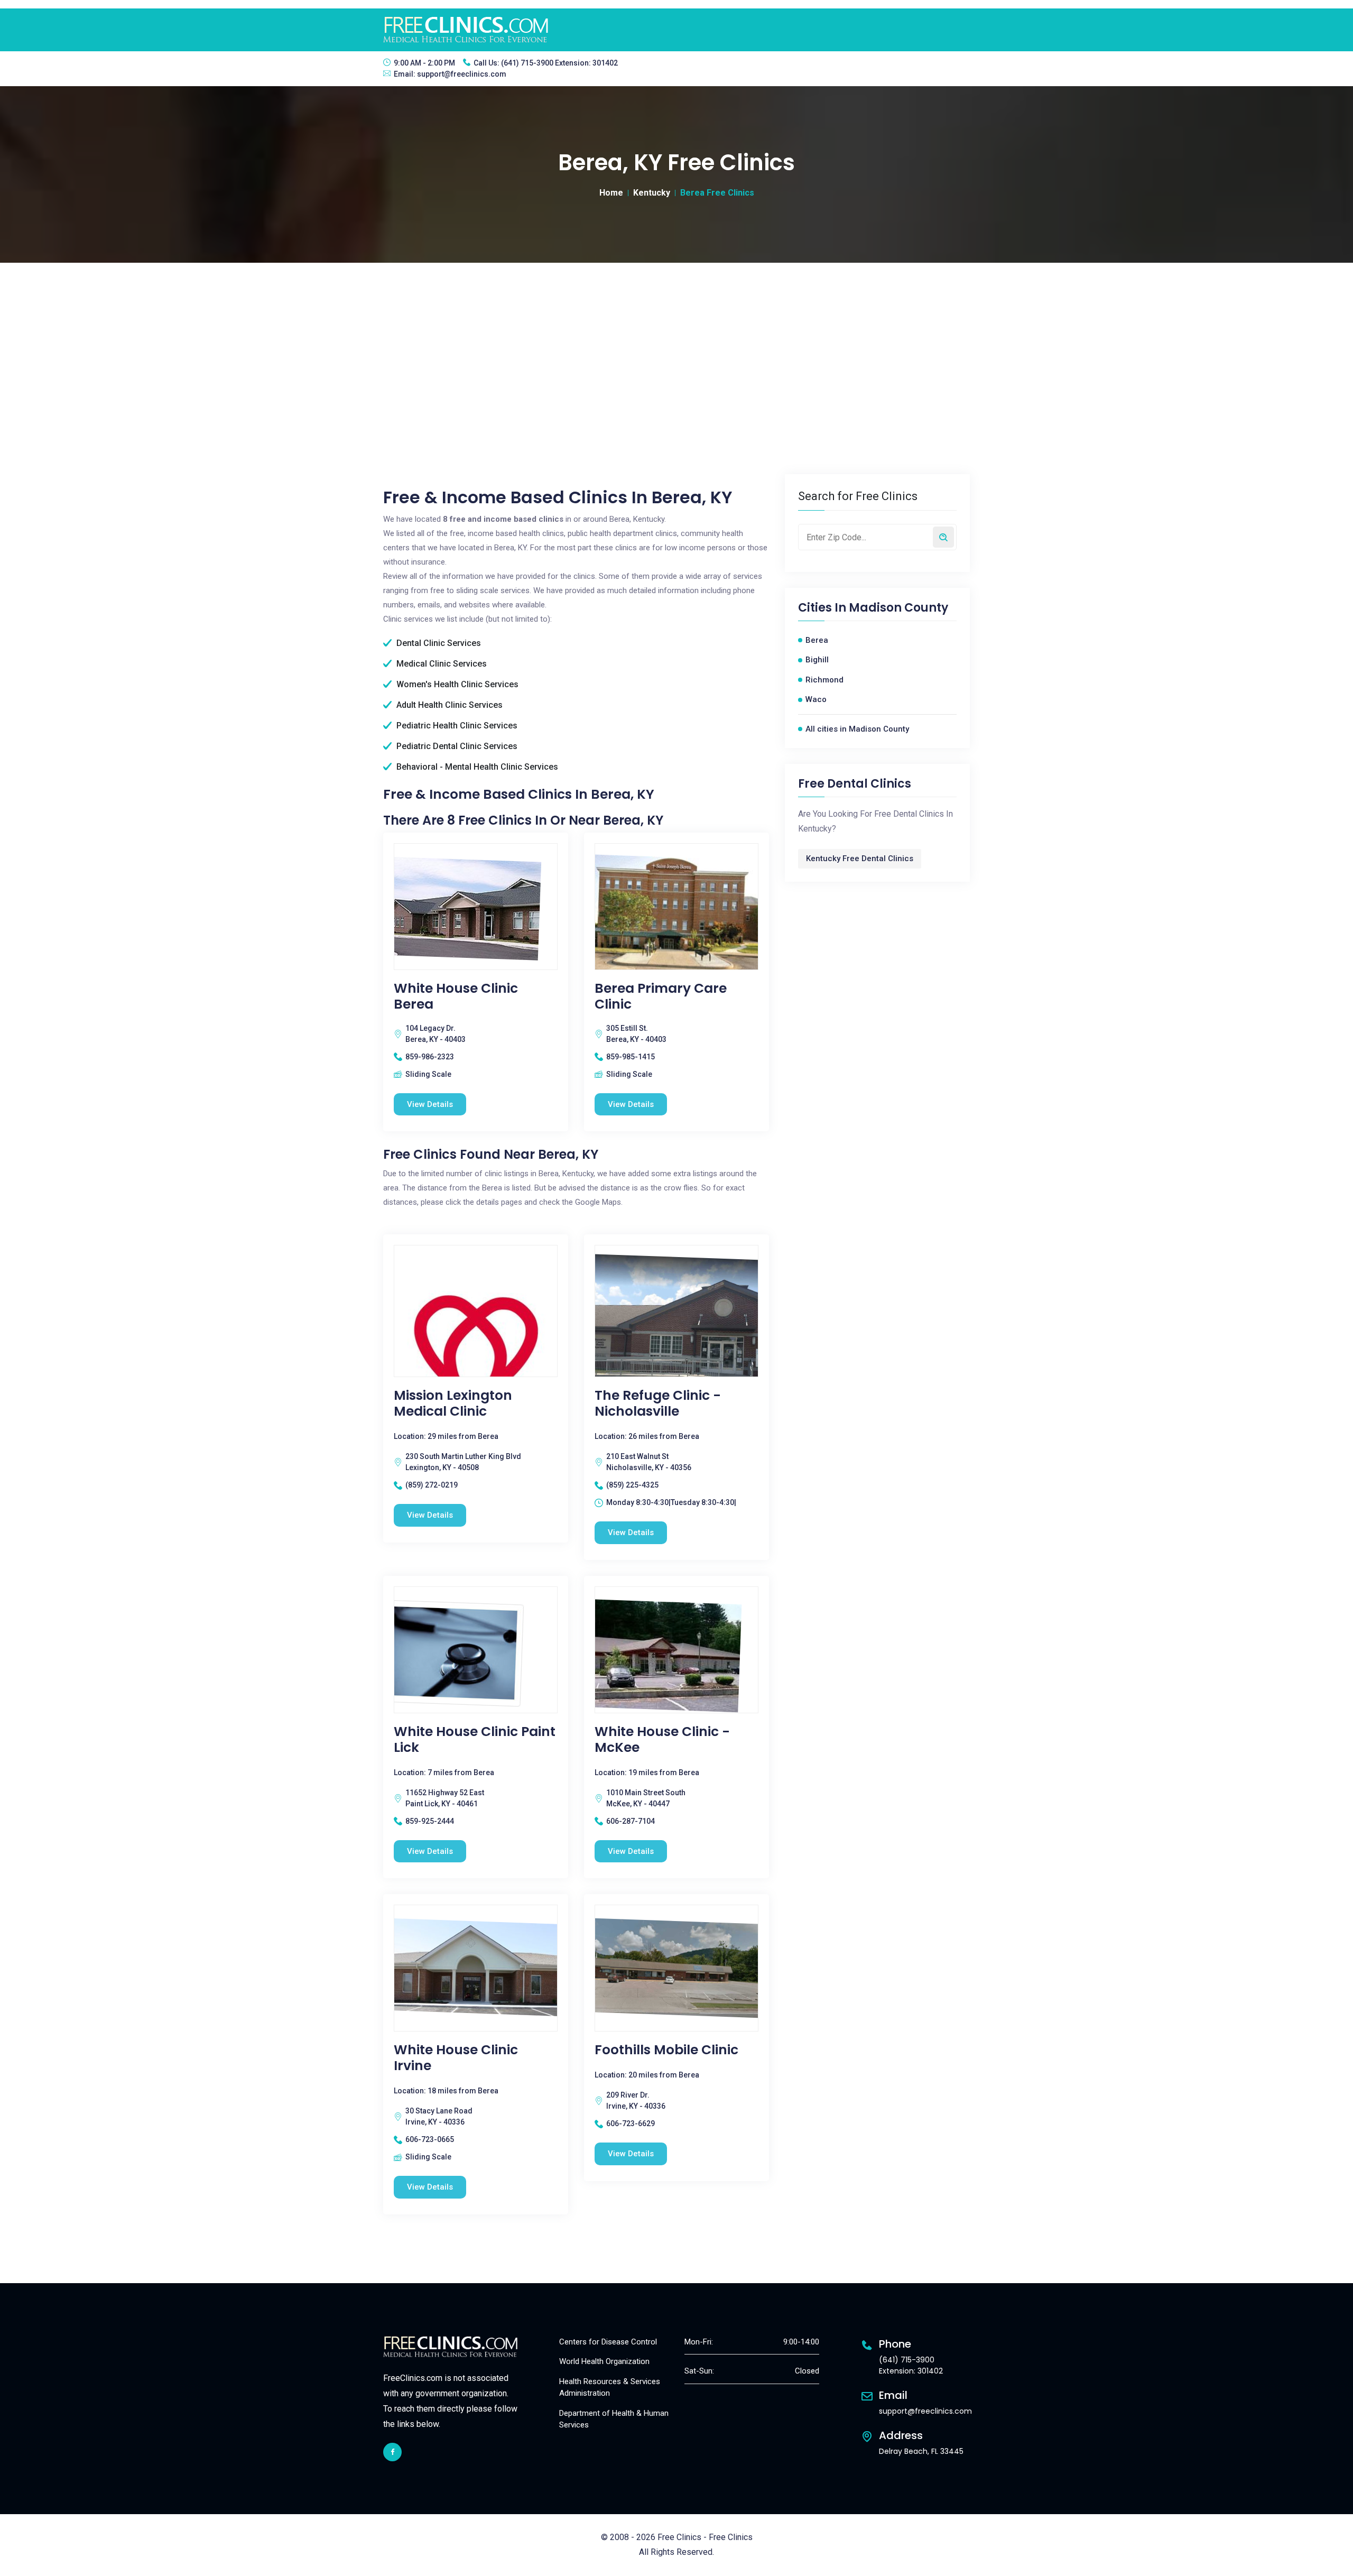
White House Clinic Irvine (456, 2058)
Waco (816, 699)
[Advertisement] (676, 342)
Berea (817, 640)
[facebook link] (392, 2452)
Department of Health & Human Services (614, 2419)
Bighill (817, 660)
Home (611, 193)
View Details (430, 1104)
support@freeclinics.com (462, 74)
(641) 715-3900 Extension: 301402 (559, 63)
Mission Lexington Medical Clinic (453, 1404)
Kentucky (652, 193)
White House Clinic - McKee (662, 1740)
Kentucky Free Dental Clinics (860, 858)
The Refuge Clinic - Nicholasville (658, 1404)
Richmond (824, 680)
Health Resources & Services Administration (610, 2388)
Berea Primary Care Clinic (661, 996)
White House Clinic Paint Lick (475, 1740)
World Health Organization (604, 2361)
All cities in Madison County (857, 729)
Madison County (898, 608)
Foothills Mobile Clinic (666, 2050)
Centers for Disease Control (608, 2342)
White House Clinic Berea (456, 996)
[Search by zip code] (943, 537)
